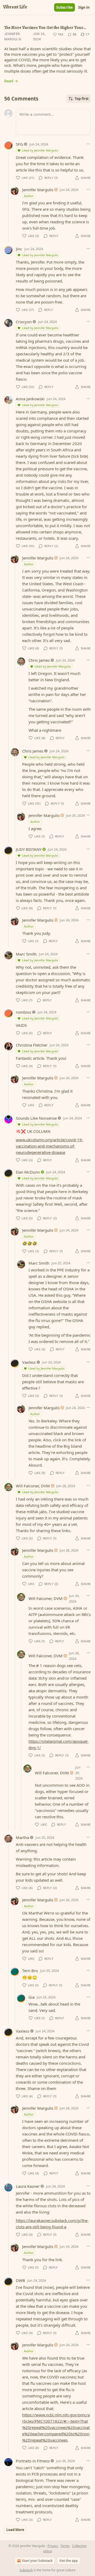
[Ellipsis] (88, 144)
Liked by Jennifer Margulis (40, 150)
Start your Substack (37, 2561)
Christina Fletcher (32, 1045)
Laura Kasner (28, 2186)
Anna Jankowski (30, 399)
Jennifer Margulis (13, 36)
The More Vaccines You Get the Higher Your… (45, 28)
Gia (32, 1997)
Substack (26, 2570)
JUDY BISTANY (29, 849)
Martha (22, 1837)
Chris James (39, 660)
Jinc (19, 249)
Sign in (84, 7)
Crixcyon (24, 322)
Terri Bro (30, 1971)
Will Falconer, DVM (33, 1486)
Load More (15, 2530)
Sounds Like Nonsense (36, 1118)
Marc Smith (26, 954)
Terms (65, 2546)
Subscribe (65, 7)
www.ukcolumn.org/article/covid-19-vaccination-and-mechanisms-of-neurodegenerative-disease (49, 1146)
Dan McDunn (28, 1172)
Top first (82, 99)
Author (29, 196)
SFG (19, 144)
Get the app (69, 2561)
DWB (20, 2280)
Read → (11, 81)
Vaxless (29, 1362)
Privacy (53, 2546)
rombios (23, 1012)
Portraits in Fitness (33, 2461)
